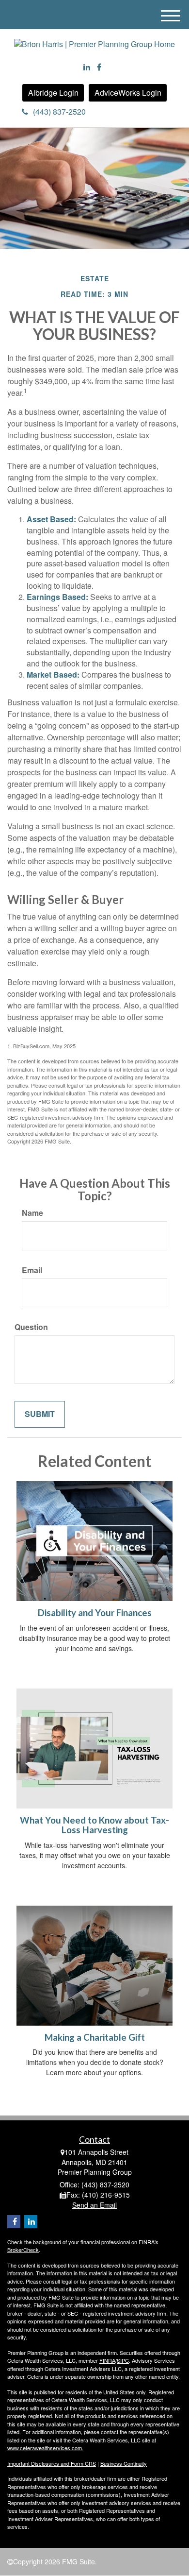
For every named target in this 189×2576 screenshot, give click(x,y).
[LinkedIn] (87, 67)
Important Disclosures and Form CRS (52, 2463)
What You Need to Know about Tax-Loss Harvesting (94, 1825)
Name (32, 1213)
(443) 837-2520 (59, 111)
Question (31, 1327)
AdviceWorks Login (128, 93)
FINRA (107, 2360)
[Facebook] (99, 67)
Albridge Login (53, 93)
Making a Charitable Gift (95, 2037)
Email (32, 1270)
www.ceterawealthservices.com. (45, 2448)
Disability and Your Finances (95, 1613)
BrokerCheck (23, 2250)
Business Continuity (124, 2463)
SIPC (123, 2360)
